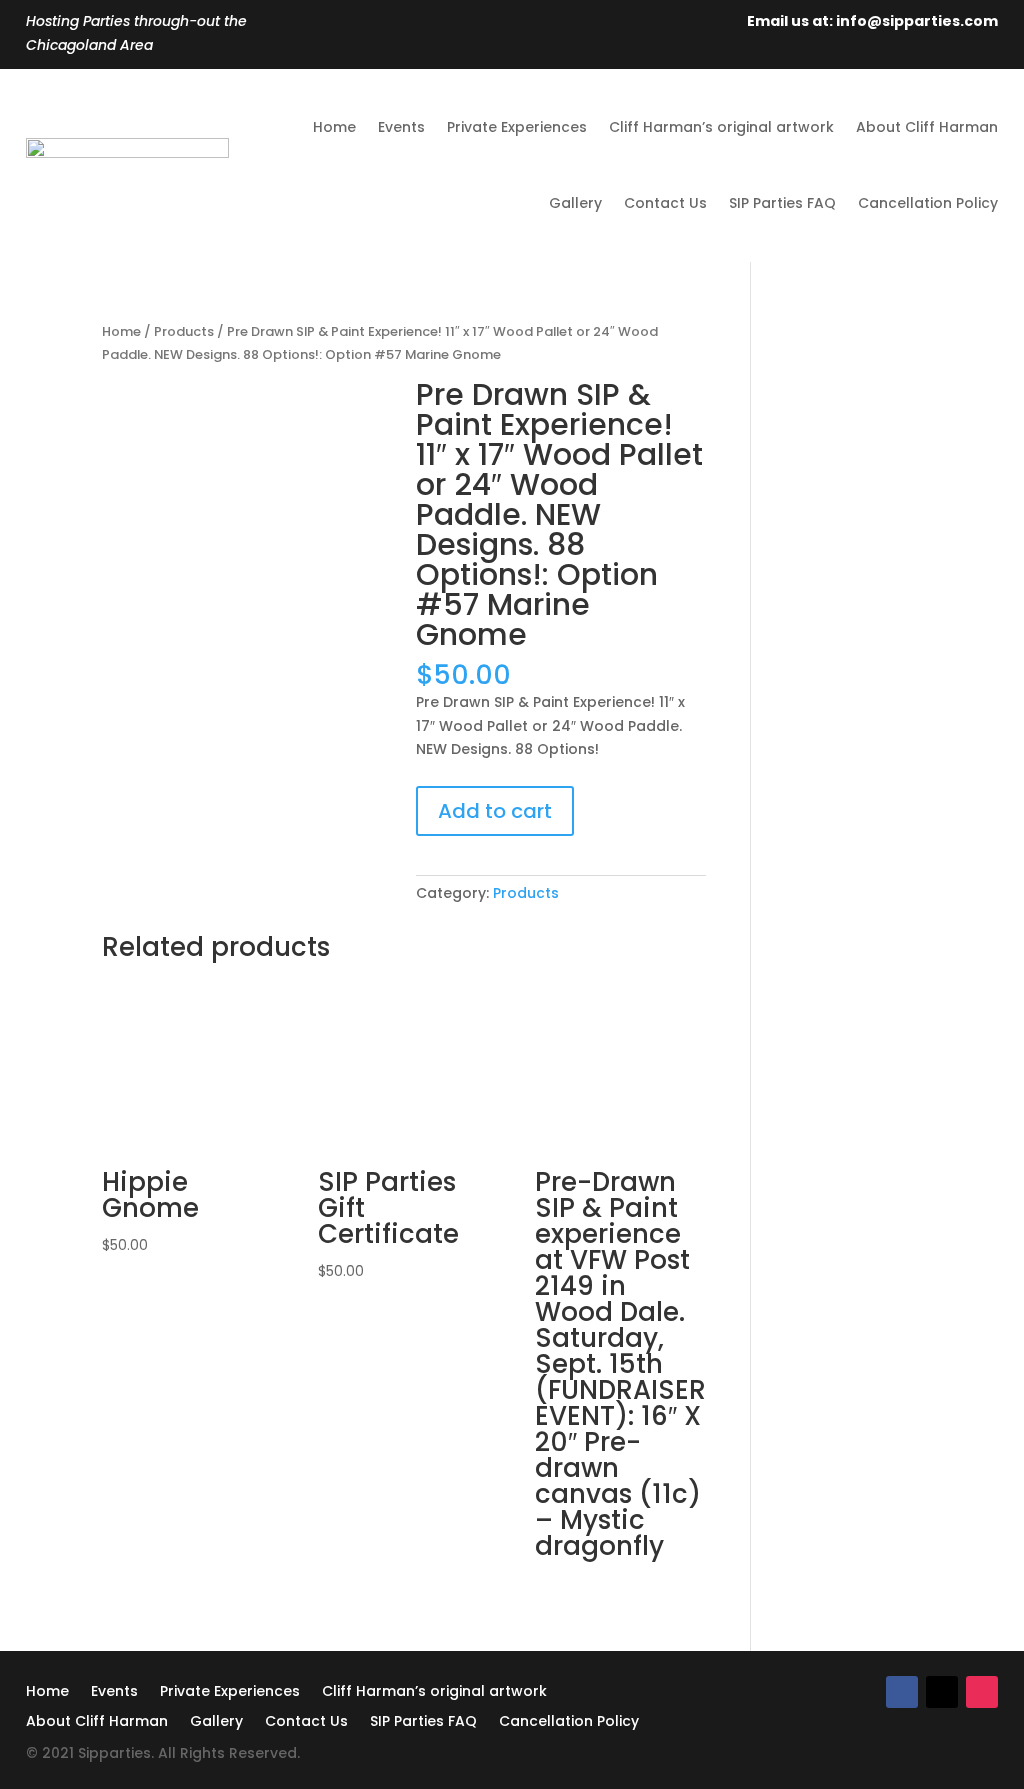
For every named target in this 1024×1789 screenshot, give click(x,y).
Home (334, 127)
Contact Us (665, 203)
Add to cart (495, 811)
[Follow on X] (942, 1692)
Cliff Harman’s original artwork (721, 127)
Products (184, 331)
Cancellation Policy (928, 203)
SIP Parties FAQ (782, 203)
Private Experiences (517, 127)
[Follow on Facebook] (902, 1692)
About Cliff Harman (927, 127)
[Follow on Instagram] (982, 1692)
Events (401, 127)
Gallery (575, 203)
